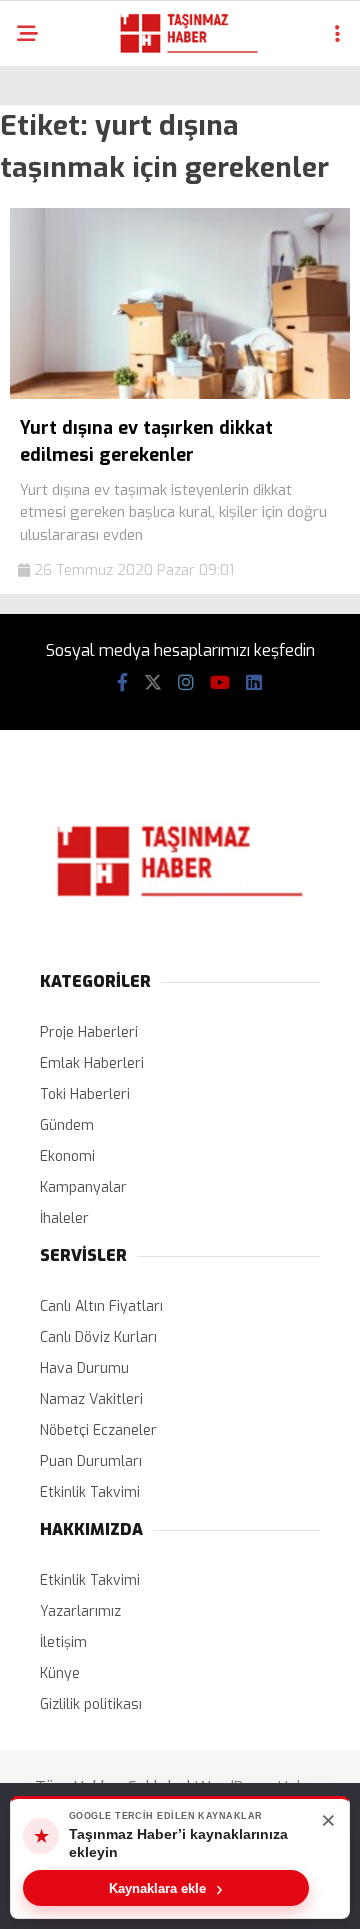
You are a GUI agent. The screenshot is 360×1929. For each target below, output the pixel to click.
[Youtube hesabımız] (220, 683)
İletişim (63, 1642)
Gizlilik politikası (91, 1704)
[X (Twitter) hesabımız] (153, 683)
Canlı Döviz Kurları (98, 1337)
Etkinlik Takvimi (90, 1492)
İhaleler (64, 1218)
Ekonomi (67, 1156)
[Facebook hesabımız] (122, 683)
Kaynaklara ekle (166, 1888)
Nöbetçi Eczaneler (98, 1430)
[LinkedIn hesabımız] (254, 683)
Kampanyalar (83, 1187)
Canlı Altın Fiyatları (101, 1306)
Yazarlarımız (80, 1611)
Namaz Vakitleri (91, 1399)
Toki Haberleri (85, 1094)
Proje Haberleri (89, 1032)
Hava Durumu (84, 1368)
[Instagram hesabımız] (186, 683)
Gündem (67, 1125)
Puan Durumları (91, 1461)
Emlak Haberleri (92, 1063)
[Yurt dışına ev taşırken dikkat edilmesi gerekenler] (180, 394)
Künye (60, 1673)
